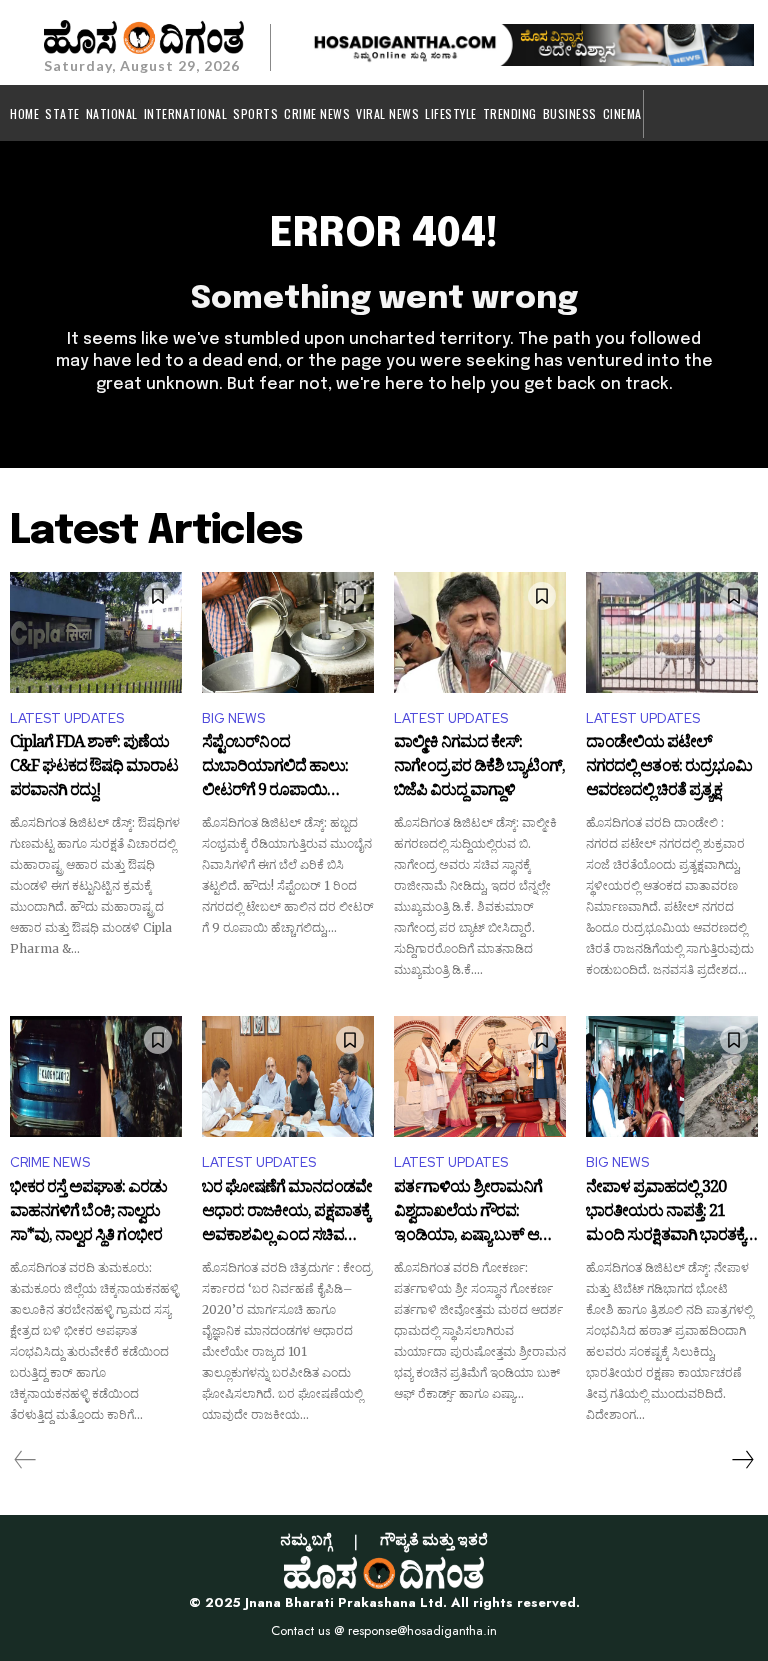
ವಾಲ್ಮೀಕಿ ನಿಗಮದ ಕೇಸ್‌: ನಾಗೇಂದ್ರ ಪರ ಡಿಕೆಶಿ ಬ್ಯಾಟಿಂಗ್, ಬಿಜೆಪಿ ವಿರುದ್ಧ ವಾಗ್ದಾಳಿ (479, 767)
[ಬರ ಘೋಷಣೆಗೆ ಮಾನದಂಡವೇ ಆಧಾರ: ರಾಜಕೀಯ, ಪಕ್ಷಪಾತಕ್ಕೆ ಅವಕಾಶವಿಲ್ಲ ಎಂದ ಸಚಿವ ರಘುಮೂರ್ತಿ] (288, 1076)
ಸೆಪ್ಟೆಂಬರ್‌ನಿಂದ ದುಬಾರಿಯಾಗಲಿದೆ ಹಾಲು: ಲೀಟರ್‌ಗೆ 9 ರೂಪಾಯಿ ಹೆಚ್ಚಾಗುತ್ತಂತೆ (275, 767)
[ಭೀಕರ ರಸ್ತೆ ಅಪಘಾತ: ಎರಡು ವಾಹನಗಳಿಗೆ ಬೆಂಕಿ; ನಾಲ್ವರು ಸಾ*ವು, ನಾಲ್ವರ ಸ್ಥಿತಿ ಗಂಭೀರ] (96, 1076)
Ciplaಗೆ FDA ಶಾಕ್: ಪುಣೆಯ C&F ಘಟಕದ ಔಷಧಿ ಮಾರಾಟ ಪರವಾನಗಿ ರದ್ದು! (94, 767)
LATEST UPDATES (67, 718)
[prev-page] (25, 1460)
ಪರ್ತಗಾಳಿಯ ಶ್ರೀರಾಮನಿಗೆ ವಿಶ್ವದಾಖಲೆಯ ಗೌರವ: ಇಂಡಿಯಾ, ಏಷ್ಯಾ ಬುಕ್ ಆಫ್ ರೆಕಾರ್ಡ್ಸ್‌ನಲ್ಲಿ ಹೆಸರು (474, 1212)
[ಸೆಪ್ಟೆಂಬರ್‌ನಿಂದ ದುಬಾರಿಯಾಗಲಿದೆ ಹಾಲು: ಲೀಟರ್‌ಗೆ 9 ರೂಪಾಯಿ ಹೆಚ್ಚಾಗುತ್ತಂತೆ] (288, 632)
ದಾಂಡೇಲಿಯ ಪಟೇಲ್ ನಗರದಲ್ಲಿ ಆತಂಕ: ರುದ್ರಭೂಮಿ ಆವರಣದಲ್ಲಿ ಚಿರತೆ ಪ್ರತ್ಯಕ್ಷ (669, 767)
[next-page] (742, 1460)
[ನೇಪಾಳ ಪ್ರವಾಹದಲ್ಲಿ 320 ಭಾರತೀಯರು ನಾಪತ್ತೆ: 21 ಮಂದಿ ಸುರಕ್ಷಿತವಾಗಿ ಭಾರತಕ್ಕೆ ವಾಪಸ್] (672, 1076)
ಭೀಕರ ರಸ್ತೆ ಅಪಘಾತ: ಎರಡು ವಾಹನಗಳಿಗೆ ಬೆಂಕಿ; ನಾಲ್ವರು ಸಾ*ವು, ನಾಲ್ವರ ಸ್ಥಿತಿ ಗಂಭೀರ (88, 1212)
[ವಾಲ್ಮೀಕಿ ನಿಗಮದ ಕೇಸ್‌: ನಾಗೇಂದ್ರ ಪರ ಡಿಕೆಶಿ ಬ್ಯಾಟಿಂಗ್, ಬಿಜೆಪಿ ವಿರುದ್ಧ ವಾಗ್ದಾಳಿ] (480, 632)
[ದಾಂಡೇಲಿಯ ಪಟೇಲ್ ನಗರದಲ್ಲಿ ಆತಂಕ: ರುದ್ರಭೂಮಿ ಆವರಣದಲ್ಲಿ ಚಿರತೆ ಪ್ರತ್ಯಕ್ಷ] (672, 632)
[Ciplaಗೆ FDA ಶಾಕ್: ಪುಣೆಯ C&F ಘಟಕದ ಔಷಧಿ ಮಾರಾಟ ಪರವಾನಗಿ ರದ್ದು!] (96, 632)
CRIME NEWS (50, 1162)
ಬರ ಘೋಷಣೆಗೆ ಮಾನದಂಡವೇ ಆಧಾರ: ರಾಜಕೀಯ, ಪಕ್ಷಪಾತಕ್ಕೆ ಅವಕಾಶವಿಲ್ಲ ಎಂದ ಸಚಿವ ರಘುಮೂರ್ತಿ (287, 1212)
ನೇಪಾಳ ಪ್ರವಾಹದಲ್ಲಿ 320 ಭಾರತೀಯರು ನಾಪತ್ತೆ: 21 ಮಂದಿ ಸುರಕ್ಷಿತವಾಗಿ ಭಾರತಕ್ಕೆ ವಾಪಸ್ (665, 1212)
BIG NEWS (233, 718)
